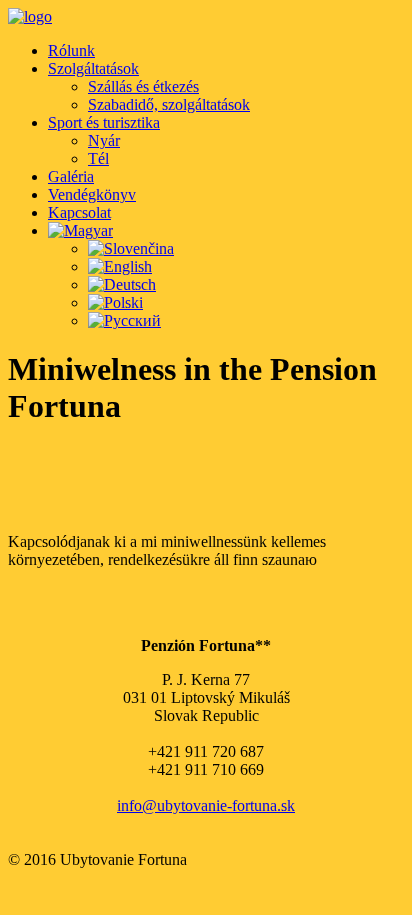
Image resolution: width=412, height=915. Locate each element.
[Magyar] (80, 230)
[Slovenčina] (131, 248)
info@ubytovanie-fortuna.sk (206, 805)
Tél (98, 158)
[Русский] (124, 320)
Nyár (104, 140)
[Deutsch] (122, 284)
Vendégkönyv (92, 194)
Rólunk (71, 50)
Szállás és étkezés (143, 86)
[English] (120, 266)
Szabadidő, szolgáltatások (169, 104)
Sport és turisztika (104, 122)
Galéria (71, 176)
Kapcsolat (79, 212)
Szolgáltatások (93, 68)
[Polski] (115, 302)
